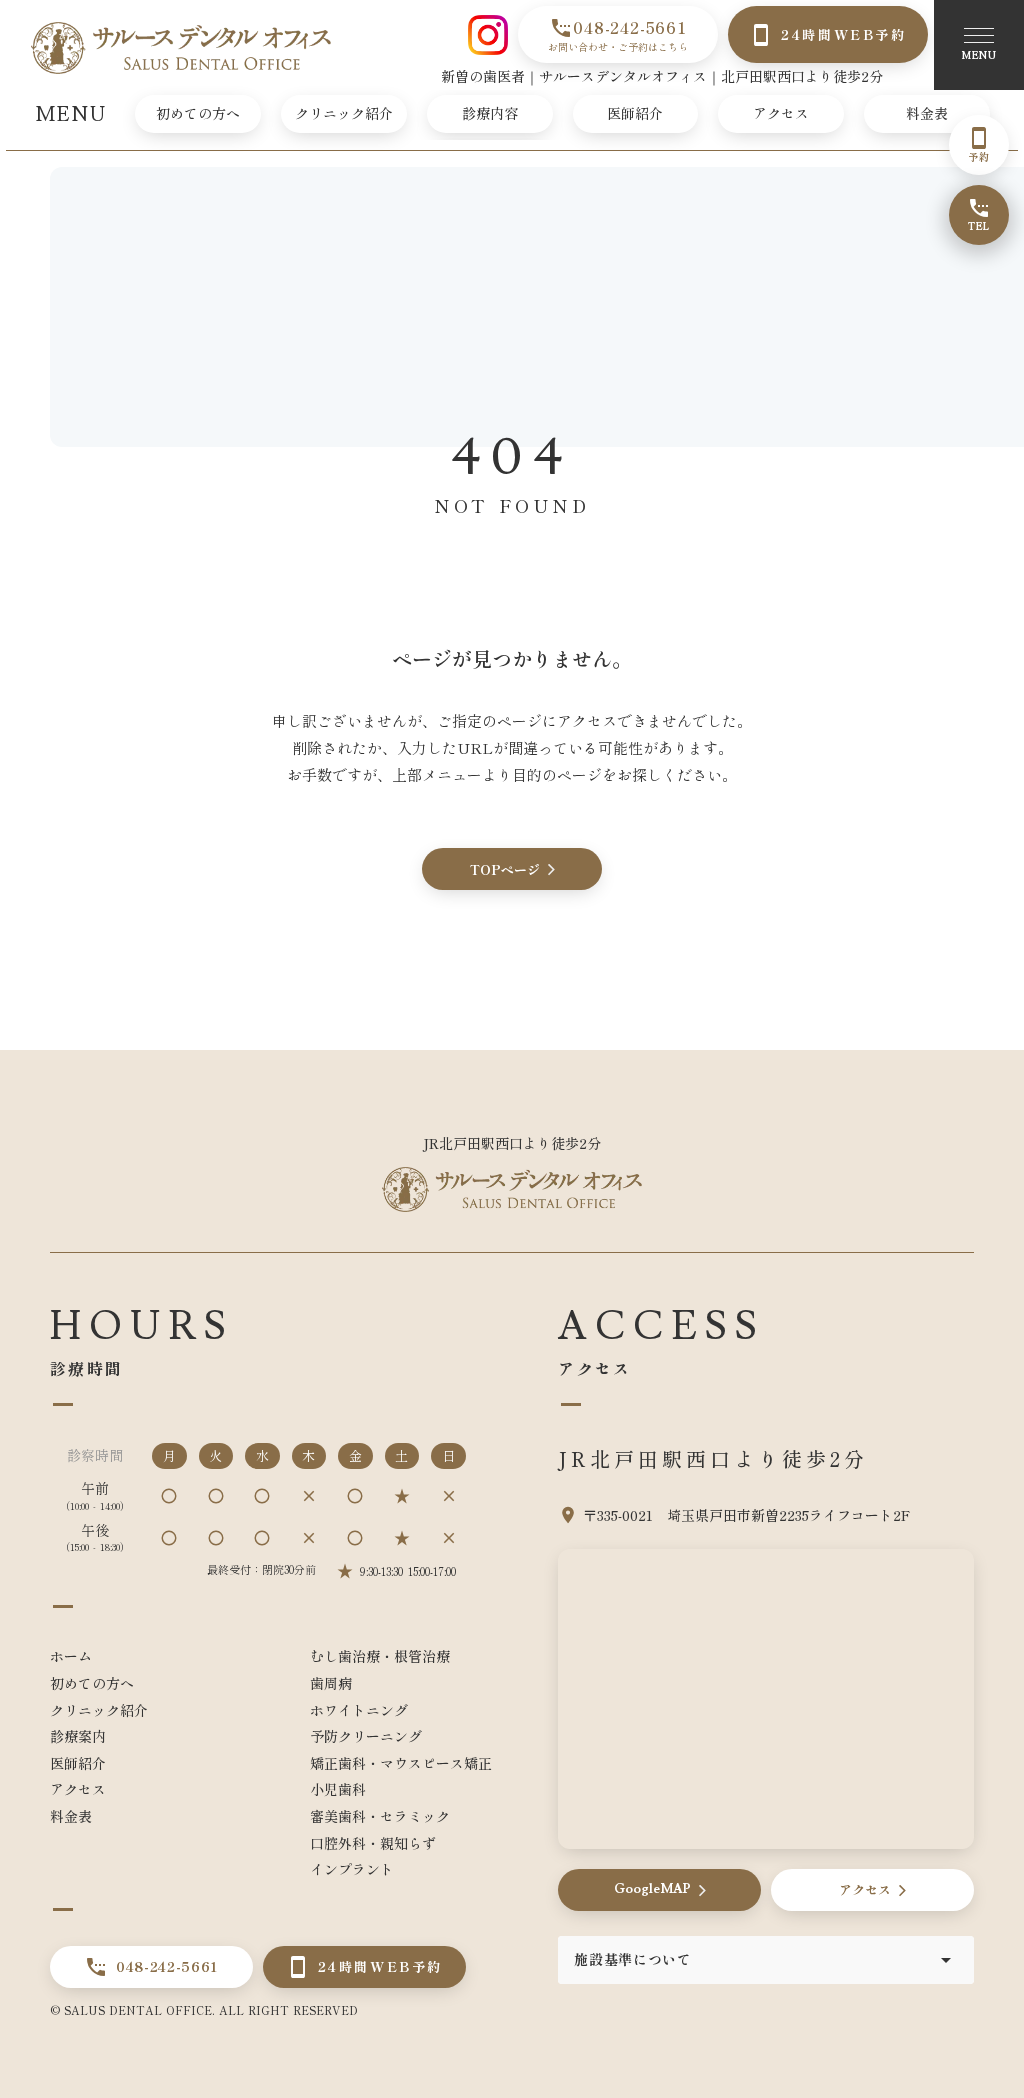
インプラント (352, 1869)
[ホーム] (181, 48)
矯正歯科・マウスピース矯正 (401, 1763)
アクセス (781, 113)
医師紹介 (635, 113)
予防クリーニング (366, 1736)
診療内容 (490, 113)
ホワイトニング (359, 1710)
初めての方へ (198, 113)
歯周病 (331, 1683)
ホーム (71, 1656)
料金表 (927, 113)
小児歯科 (338, 1789)
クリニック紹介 (344, 113)
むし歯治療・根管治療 (380, 1656)
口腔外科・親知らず (373, 1843)
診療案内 (78, 1736)
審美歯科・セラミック (380, 1816)
